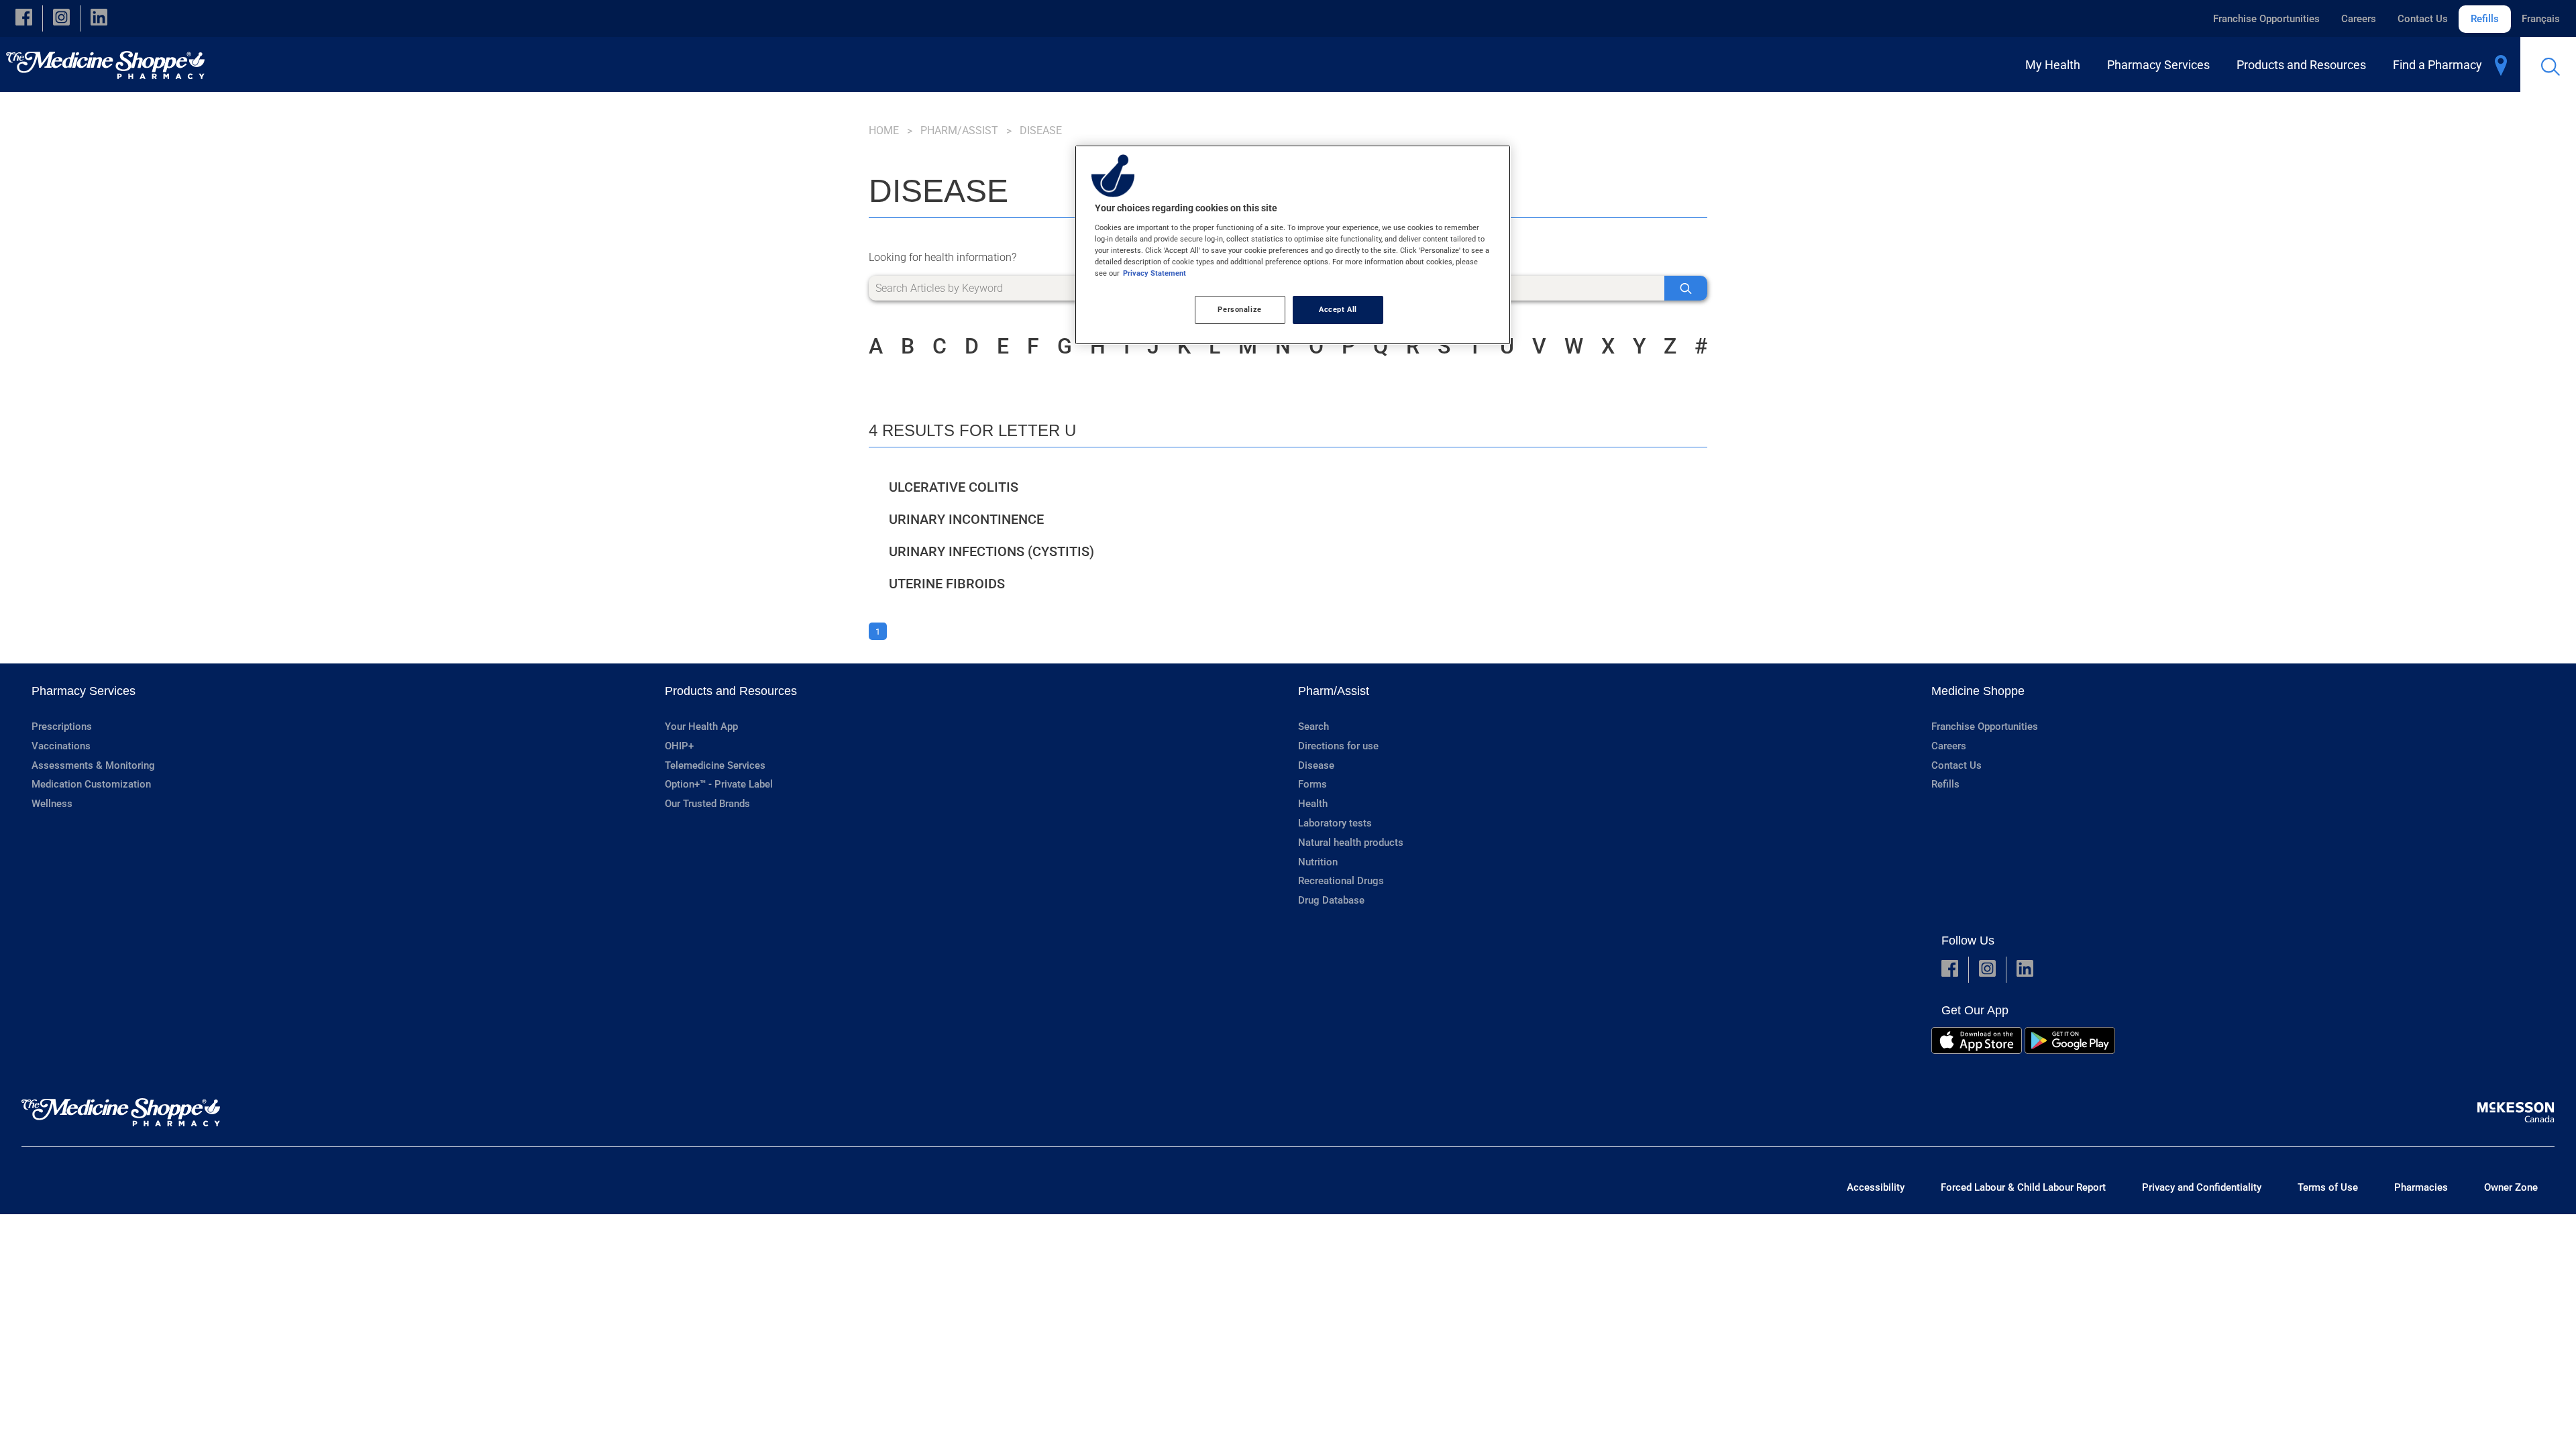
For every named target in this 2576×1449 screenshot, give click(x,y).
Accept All (1338, 309)
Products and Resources (731, 691)
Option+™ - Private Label (719, 784)
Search (1313, 727)
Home (884, 130)
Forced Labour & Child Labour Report (2023, 1187)
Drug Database (1331, 900)
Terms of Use (2328, 1187)
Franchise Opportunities (2266, 19)
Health (1313, 804)
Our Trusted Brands (707, 804)
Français (2541, 19)
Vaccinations (61, 746)
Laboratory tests (1335, 823)
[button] (24, 18)
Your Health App (701, 727)
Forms (1312, 784)
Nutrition (1318, 862)
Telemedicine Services (715, 765)
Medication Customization (91, 784)
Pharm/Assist (959, 130)
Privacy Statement (1155, 273)
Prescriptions (62, 727)
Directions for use (1338, 746)
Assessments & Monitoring (93, 765)
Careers (2359, 19)
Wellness (52, 804)
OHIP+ (679, 746)
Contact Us (2423, 19)
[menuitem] (2055, 65)
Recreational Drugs (1341, 881)
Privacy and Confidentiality (2202, 1187)
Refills (2485, 19)
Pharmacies (2421, 1187)
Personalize (1239, 309)
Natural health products (1351, 843)
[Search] (1686, 288)
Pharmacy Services (84, 691)
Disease (1316, 765)
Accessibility (1876, 1187)
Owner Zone (2511, 1187)
